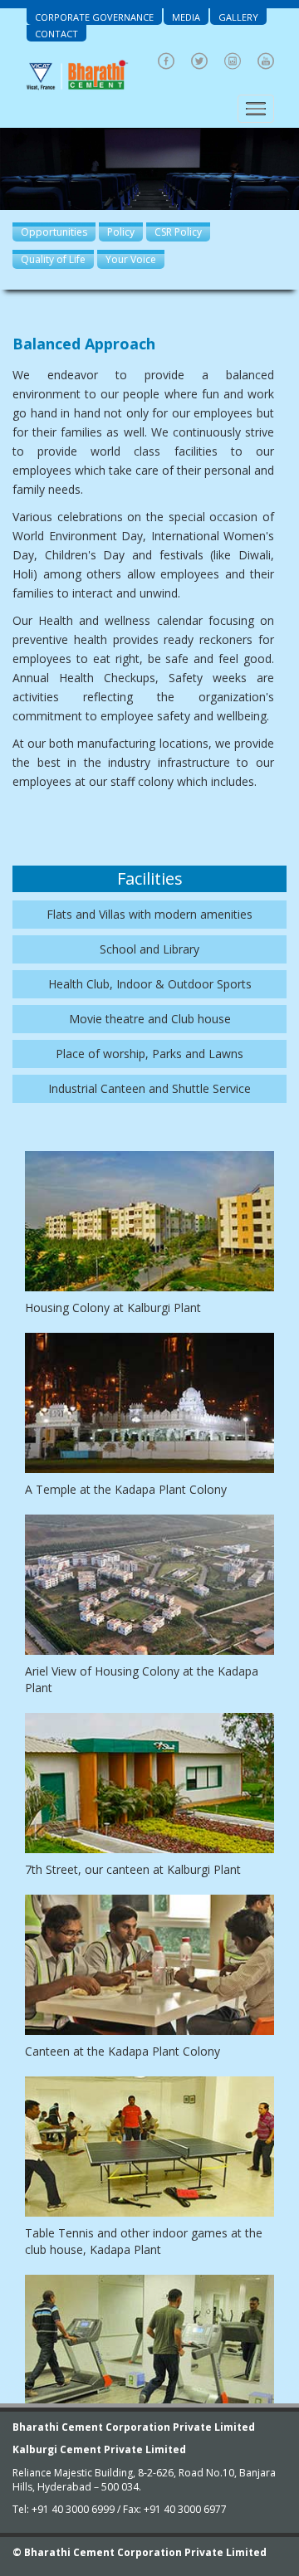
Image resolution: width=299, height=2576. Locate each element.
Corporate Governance (94, 17)
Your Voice (131, 259)
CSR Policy (178, 232)
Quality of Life (53, 259)
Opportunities (54, 232)
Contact (56, 34)
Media (186, 17)
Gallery (238, 17)
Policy (121, 232)
